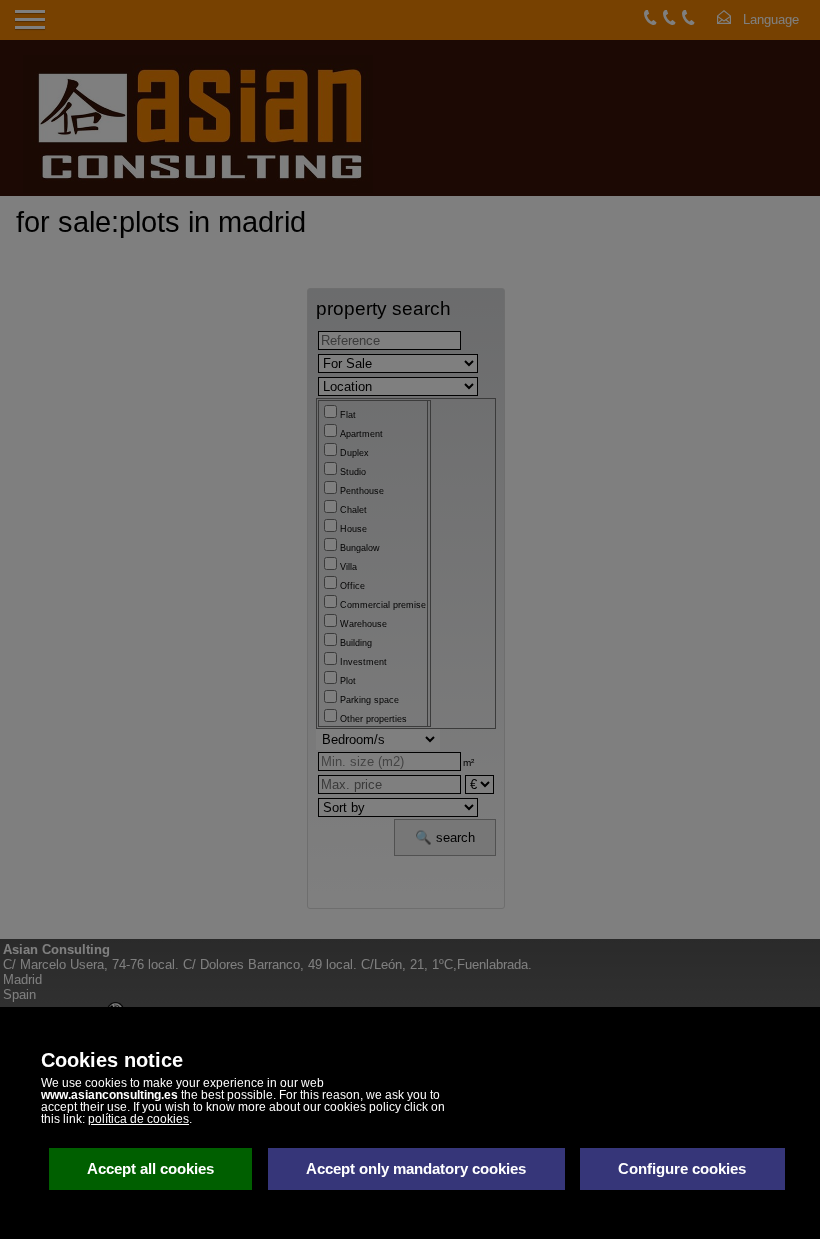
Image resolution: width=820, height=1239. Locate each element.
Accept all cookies (150, 1168)
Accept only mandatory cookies (416, 1168)
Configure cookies (682, 1168)
